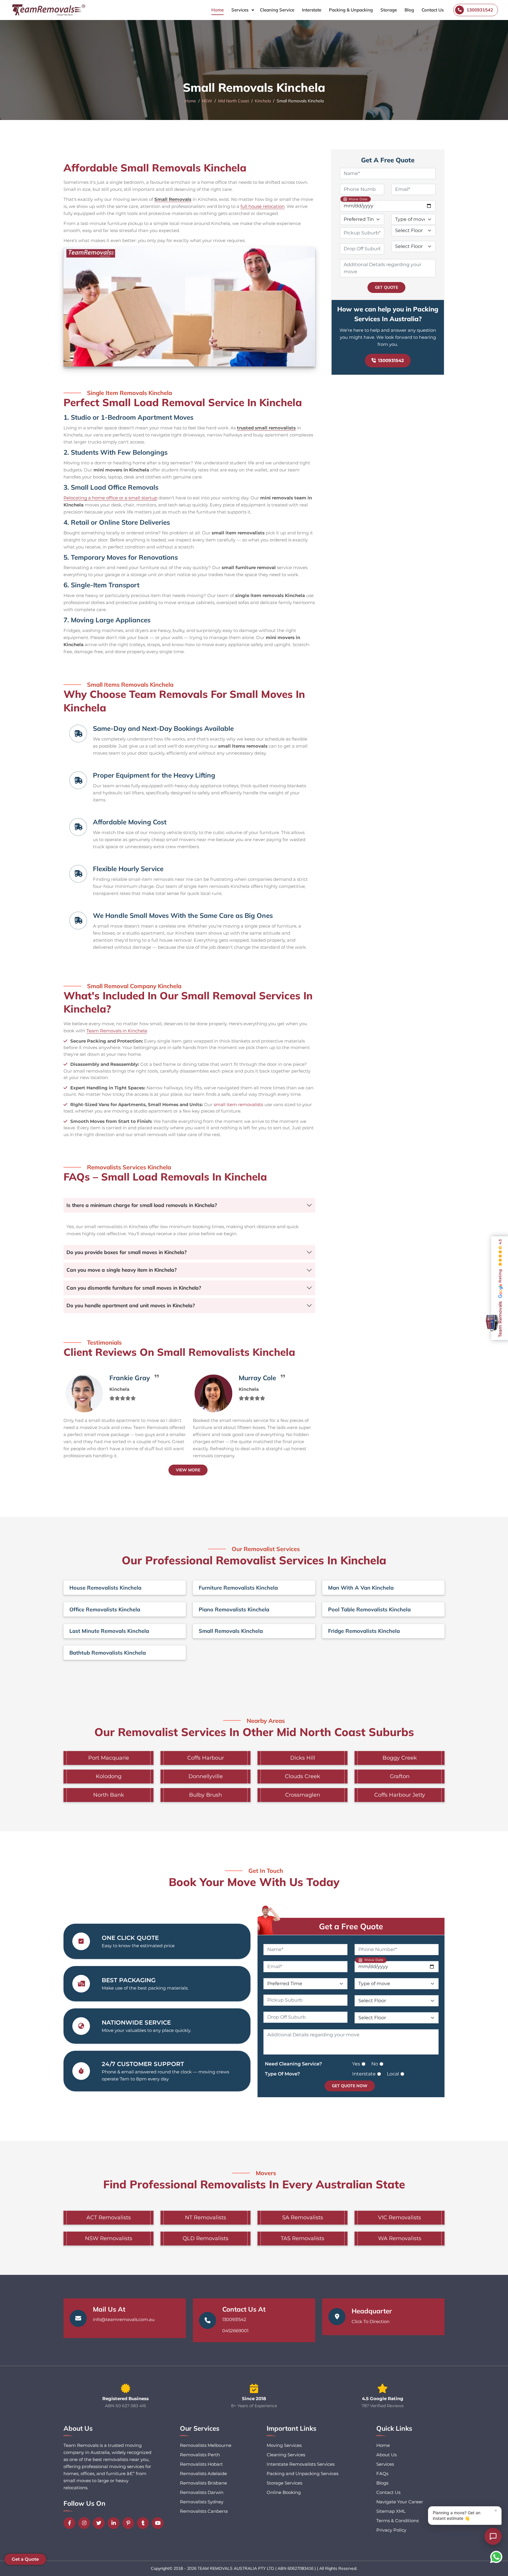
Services (240, 10)
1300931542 (391, 360)
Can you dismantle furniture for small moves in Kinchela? (134, 1288)
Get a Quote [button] (25, 2559)
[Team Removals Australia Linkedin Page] (115, 2523)
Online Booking (284, 2492)
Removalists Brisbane (203, 2483)
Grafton (400, 1776)
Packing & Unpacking (351, 10)
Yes (356, 2064)
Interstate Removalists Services (301, 2464)
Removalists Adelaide (203, 2474)
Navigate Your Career (400, 2502)
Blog (409, 10)
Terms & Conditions (397, 2521)
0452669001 (235, 2331)
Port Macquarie (109, 1758)
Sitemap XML (391, 2511)
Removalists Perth (200, 2455)
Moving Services (284, 2445)
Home (218, 10)
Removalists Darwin (202, 2492)
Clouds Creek (303, 1776)
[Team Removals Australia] (48, 10)
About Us (386, 2455)
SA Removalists (303, 2217)
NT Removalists (205, 2217)
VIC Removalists (400, 2217)
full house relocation (263, 206)
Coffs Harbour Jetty (400, 1795)
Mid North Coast (234, 101)
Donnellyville (206, 1776)
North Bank (109, 1795)
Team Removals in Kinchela (117, 1031)
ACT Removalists (109, 2217)
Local (393, 2074)
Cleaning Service (277, 10)
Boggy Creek (400, 1758)
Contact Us (433, 10)
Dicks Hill (303, 1758)
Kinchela (263, 101)
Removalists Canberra (204, 2511)
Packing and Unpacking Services (303, 2474)
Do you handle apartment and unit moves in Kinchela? (131, 1305)
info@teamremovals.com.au (124, 2319)
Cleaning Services (286, 2455)
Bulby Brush (205, 1795)
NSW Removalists (109, 2238)
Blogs (382, 2483)
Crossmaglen (303, 1795)
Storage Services (284, 2483)
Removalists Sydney (202, 2502)
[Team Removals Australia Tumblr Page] (144, 2523)
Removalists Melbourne (206, 2445)
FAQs (382, 2474)
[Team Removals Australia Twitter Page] (100, 2523)
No (375, 2064)
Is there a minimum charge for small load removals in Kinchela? (142, 1205)
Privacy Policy (391, 2530)
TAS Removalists (303, 2238)
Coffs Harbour (206, 1758)
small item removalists (238, 1104)
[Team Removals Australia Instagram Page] (86, 2523)
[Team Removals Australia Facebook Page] (71, 2523)
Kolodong (109, 1776)
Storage (389, 10)
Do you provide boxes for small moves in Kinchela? (127, 1252)
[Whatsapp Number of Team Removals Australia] (496, 2557)
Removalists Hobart (201, 2464)
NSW (207, 101)
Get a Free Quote (351, 1926)
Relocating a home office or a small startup (110, 498)
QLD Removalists (205, 2238)
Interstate (312, 10)
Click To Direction (371, 2321)
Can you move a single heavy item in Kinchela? (122, 1270)
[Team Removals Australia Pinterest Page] (130, 2523)
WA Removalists (400, 2238)
